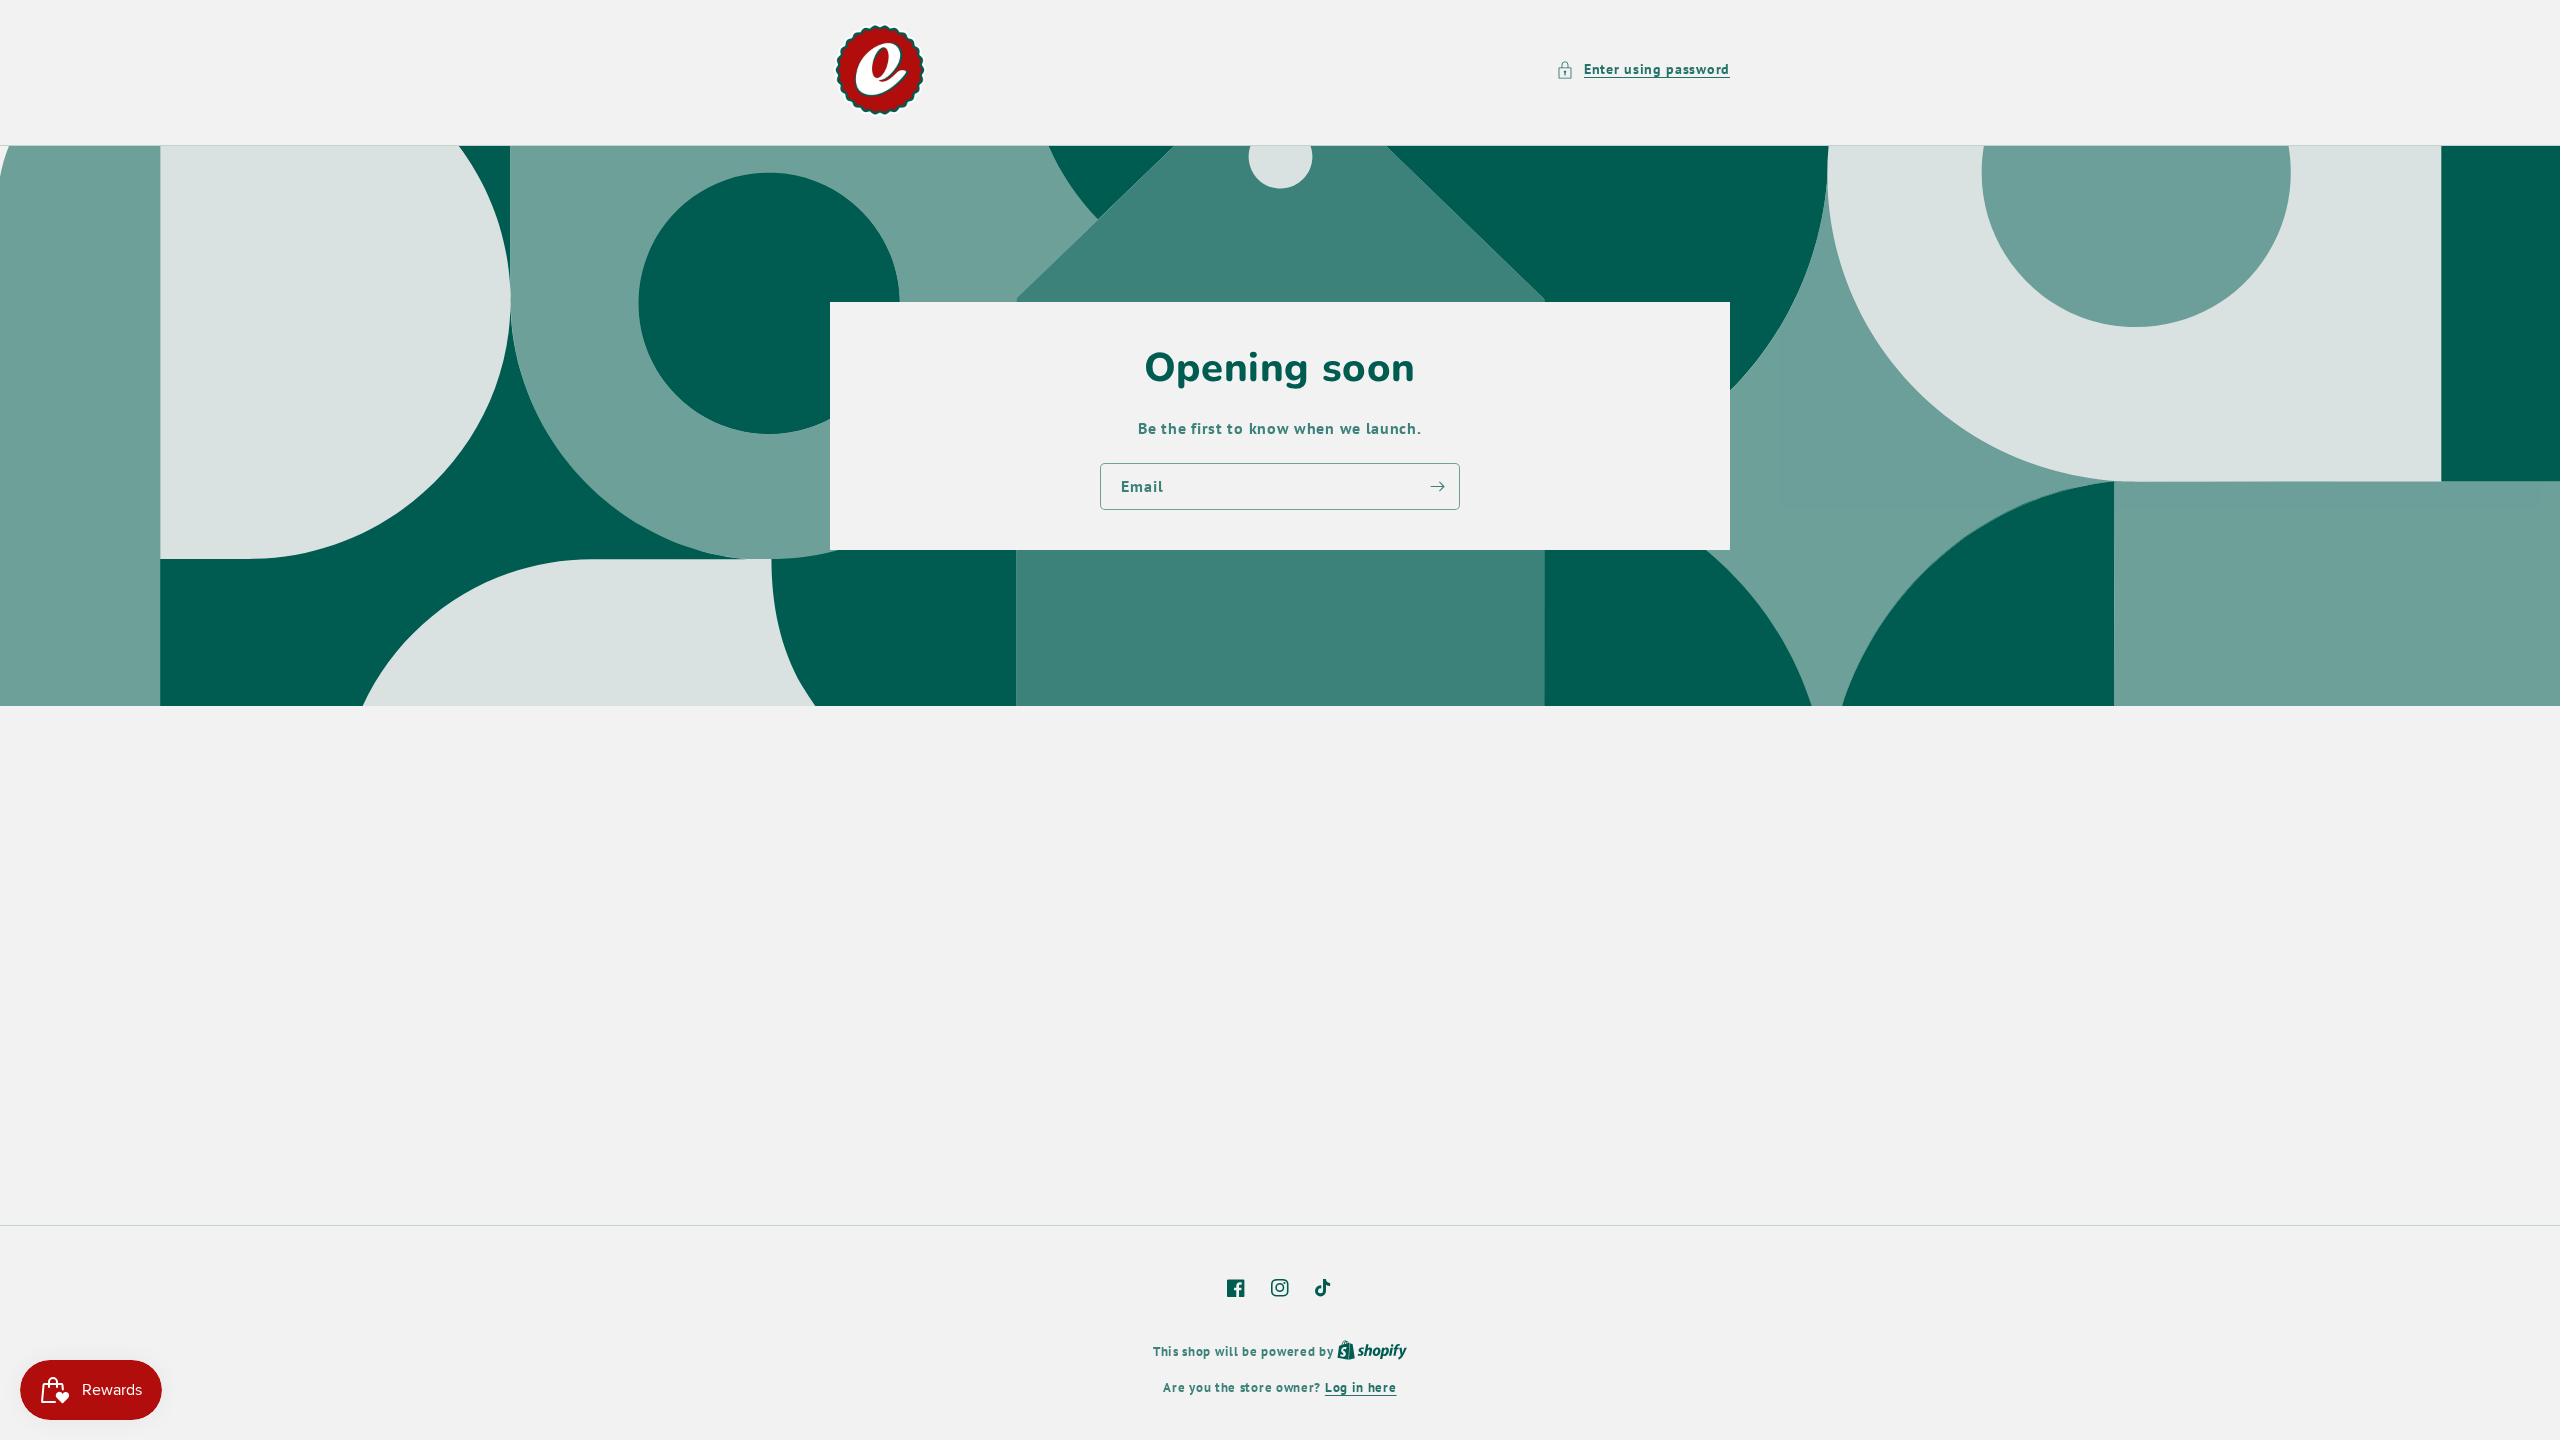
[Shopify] (1372, 1351)
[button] (1643, 69)
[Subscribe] (1437, 486)
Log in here (1361, 1387)
